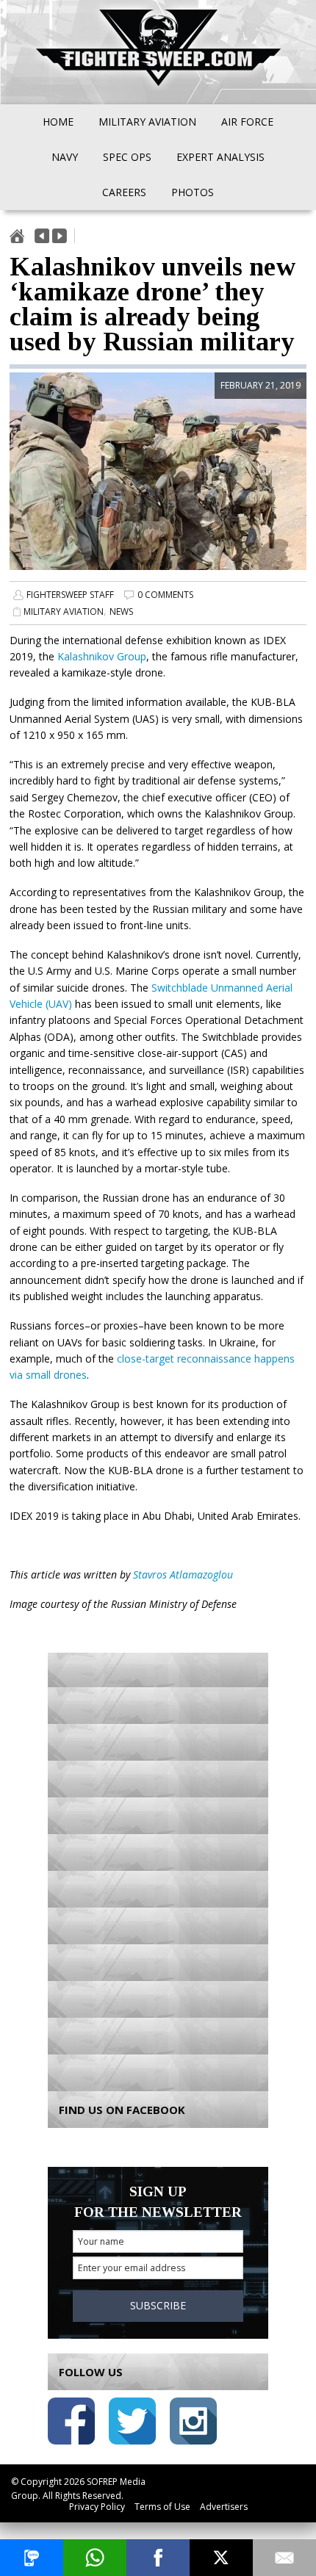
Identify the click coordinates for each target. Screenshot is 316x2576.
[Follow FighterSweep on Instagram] (193, 2424)
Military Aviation (64, 611)
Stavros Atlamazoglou (183, 1574)
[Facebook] (158, 2558)
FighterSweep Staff (70, 595)
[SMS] (32, 2558)
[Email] (284, 2558)
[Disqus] (158, 1868)
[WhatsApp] (95, 2558)
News (121, 611)
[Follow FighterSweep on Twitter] (132, 2424)
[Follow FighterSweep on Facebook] (71, 2424)
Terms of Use (162, 2507)
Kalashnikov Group (102, 656)
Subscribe (158, 2305)
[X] (221, 2558)
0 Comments (165, 595)
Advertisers (224, 2507)
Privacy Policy (97, 2507)
